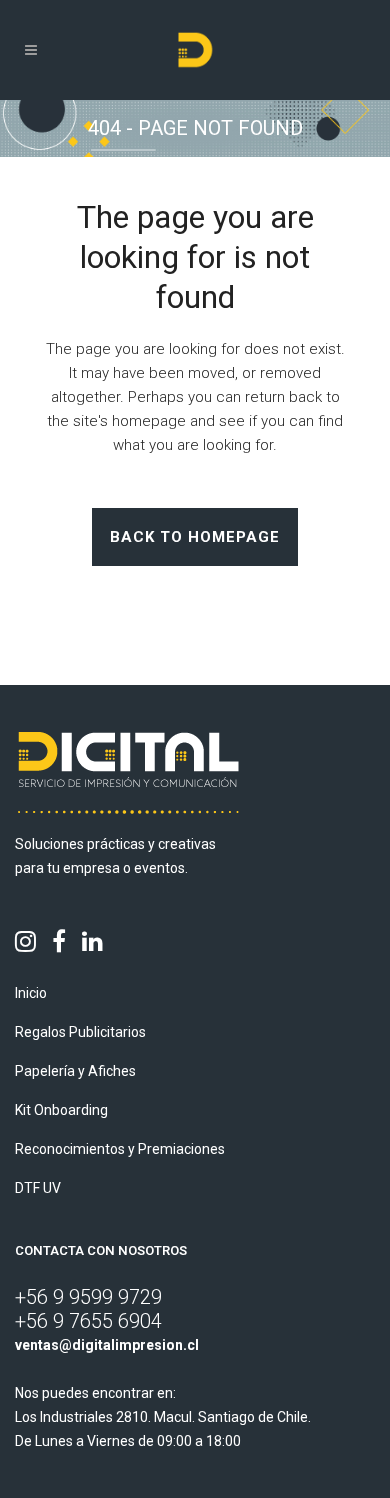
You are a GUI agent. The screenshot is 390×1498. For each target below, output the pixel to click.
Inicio (31, 993)
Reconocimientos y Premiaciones (120, 1149)
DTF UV (38, 1188)
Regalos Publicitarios (80, 1032)
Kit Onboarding (61, 1110)
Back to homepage (195, 537)
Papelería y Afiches (75, 1071)
